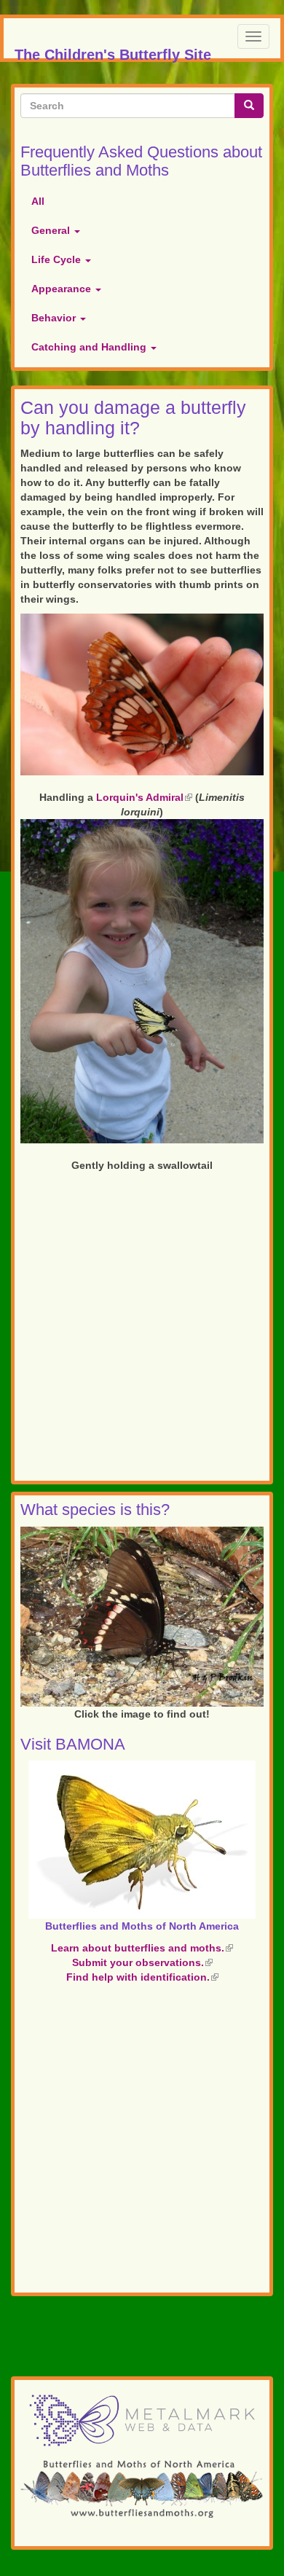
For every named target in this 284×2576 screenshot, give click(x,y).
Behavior (55, 318)
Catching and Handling (90, 347)
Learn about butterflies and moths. (142, 1948)
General (52, 230)
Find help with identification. (142, 1977)
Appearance (63, 289)
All (38, 201)
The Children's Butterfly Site (113, 52)
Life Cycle (58, 259)
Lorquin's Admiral (144, 797)
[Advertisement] (142, 1329)
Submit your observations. (142, 1962)
